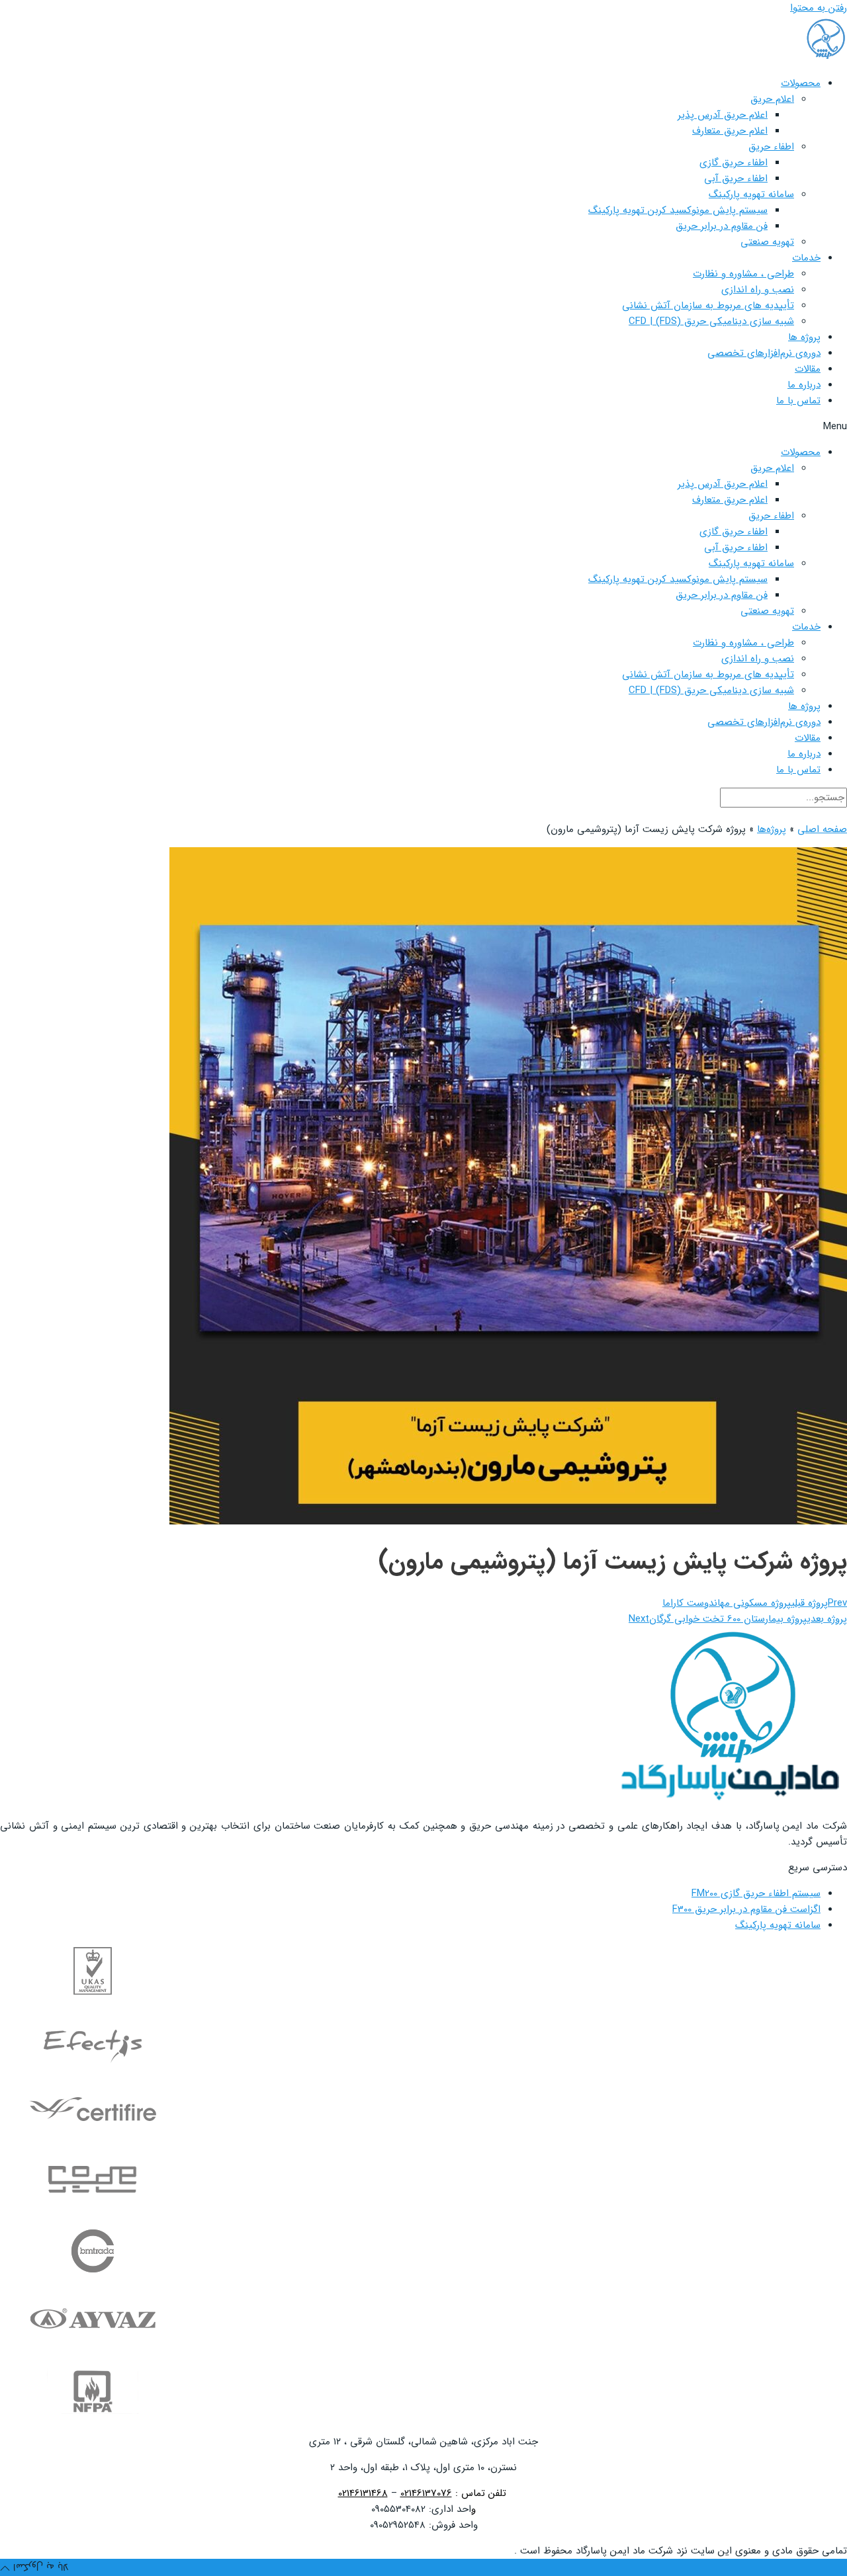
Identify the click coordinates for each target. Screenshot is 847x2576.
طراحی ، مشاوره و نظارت (743, 274)
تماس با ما (798, 401)
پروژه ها (804, 337)
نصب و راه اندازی (758, 290)
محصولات (801, 83)
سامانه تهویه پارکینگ (751, 194)
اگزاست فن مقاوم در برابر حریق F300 (746, 1909)
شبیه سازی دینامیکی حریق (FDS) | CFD (711, 321)
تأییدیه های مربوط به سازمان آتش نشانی (708, 306)
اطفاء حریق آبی (736, 179)
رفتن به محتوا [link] (819, 8)
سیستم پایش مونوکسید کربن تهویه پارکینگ (678, 210)
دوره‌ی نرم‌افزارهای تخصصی (764, 353)
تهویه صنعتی (767, 242)
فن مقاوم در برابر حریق (722, 226)
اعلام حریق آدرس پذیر (723, 115)
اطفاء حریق (771, 147)
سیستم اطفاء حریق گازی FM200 (756, 1893)
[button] (423, 427)
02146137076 (426, 2493)
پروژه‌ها (772, 829)
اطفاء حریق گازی (734, 163)
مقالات (808, 369)
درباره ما (804, 385)
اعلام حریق (772, 99)
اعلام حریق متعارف (730, 131)
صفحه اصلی (822, 829)
